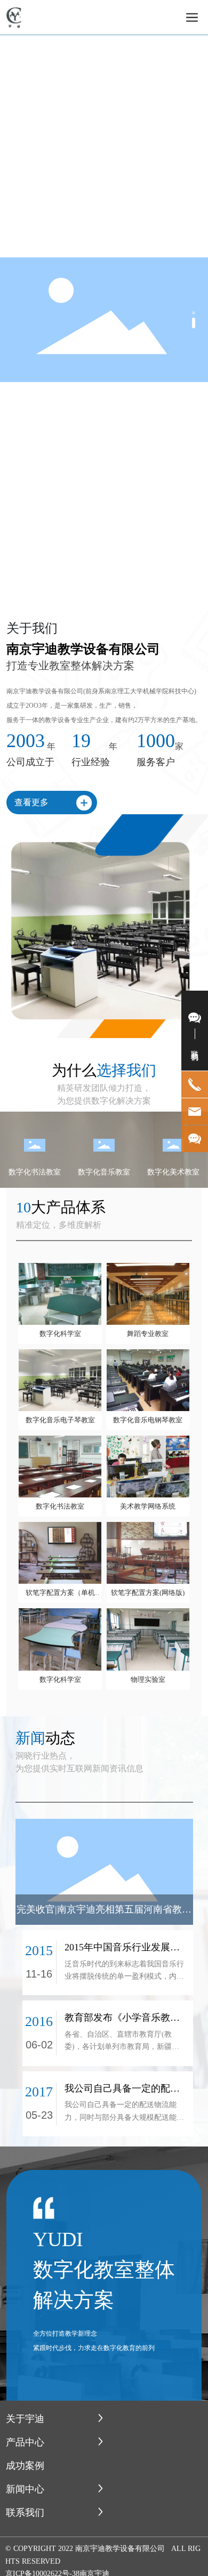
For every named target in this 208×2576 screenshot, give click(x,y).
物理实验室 (148, 1679)
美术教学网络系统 (148, 1506)
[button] (194, 313)
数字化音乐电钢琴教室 (148, 1420)
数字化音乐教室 (104, 1172)
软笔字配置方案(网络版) (148, 1593)
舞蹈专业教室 (148, 1334)
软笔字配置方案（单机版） (60, 1593)
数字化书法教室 (35, 1172)
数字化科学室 (60, 1334)
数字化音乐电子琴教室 (60, 1420)
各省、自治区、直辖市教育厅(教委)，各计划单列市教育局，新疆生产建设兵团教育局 (122, 2047)
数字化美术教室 (173, 1172)
